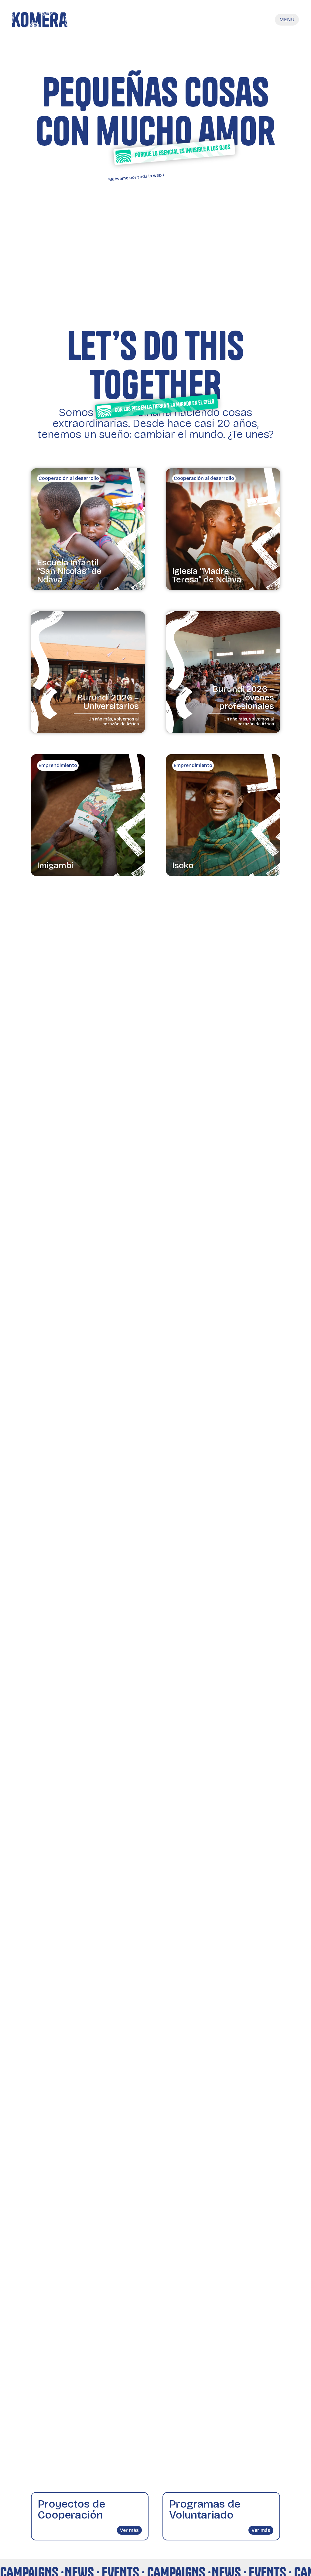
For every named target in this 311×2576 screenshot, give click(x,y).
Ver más (129, 2530)
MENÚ (287, 20)
